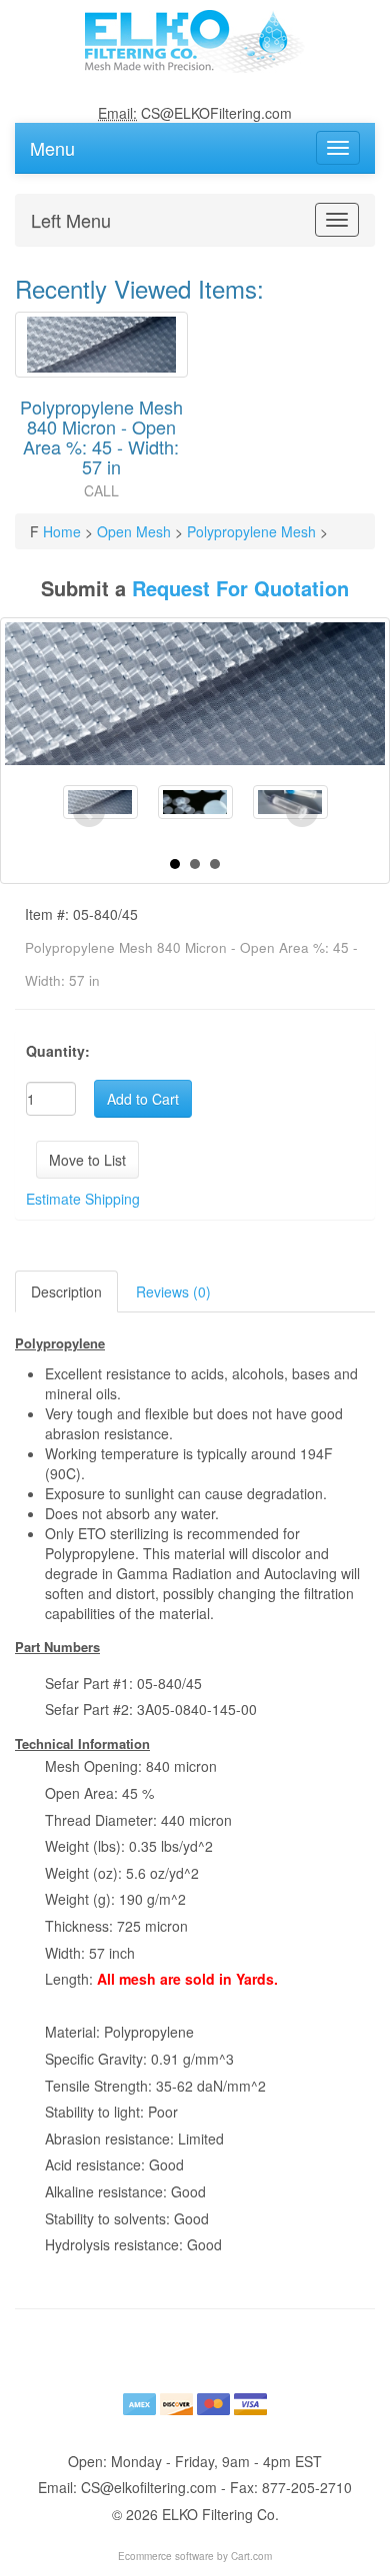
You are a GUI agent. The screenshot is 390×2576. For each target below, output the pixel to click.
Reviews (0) (173, 1291)
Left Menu (71, 216)
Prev (89, 812)
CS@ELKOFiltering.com (216, 113)
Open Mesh (134, 531)
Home (62, 531)
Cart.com (251, 2556)
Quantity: (58, 1051)
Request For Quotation (240, 588)
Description (66, 1291)
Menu (52, 144)
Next (302, 812)
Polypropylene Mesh (251, 531)
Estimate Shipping (83, 1199)
